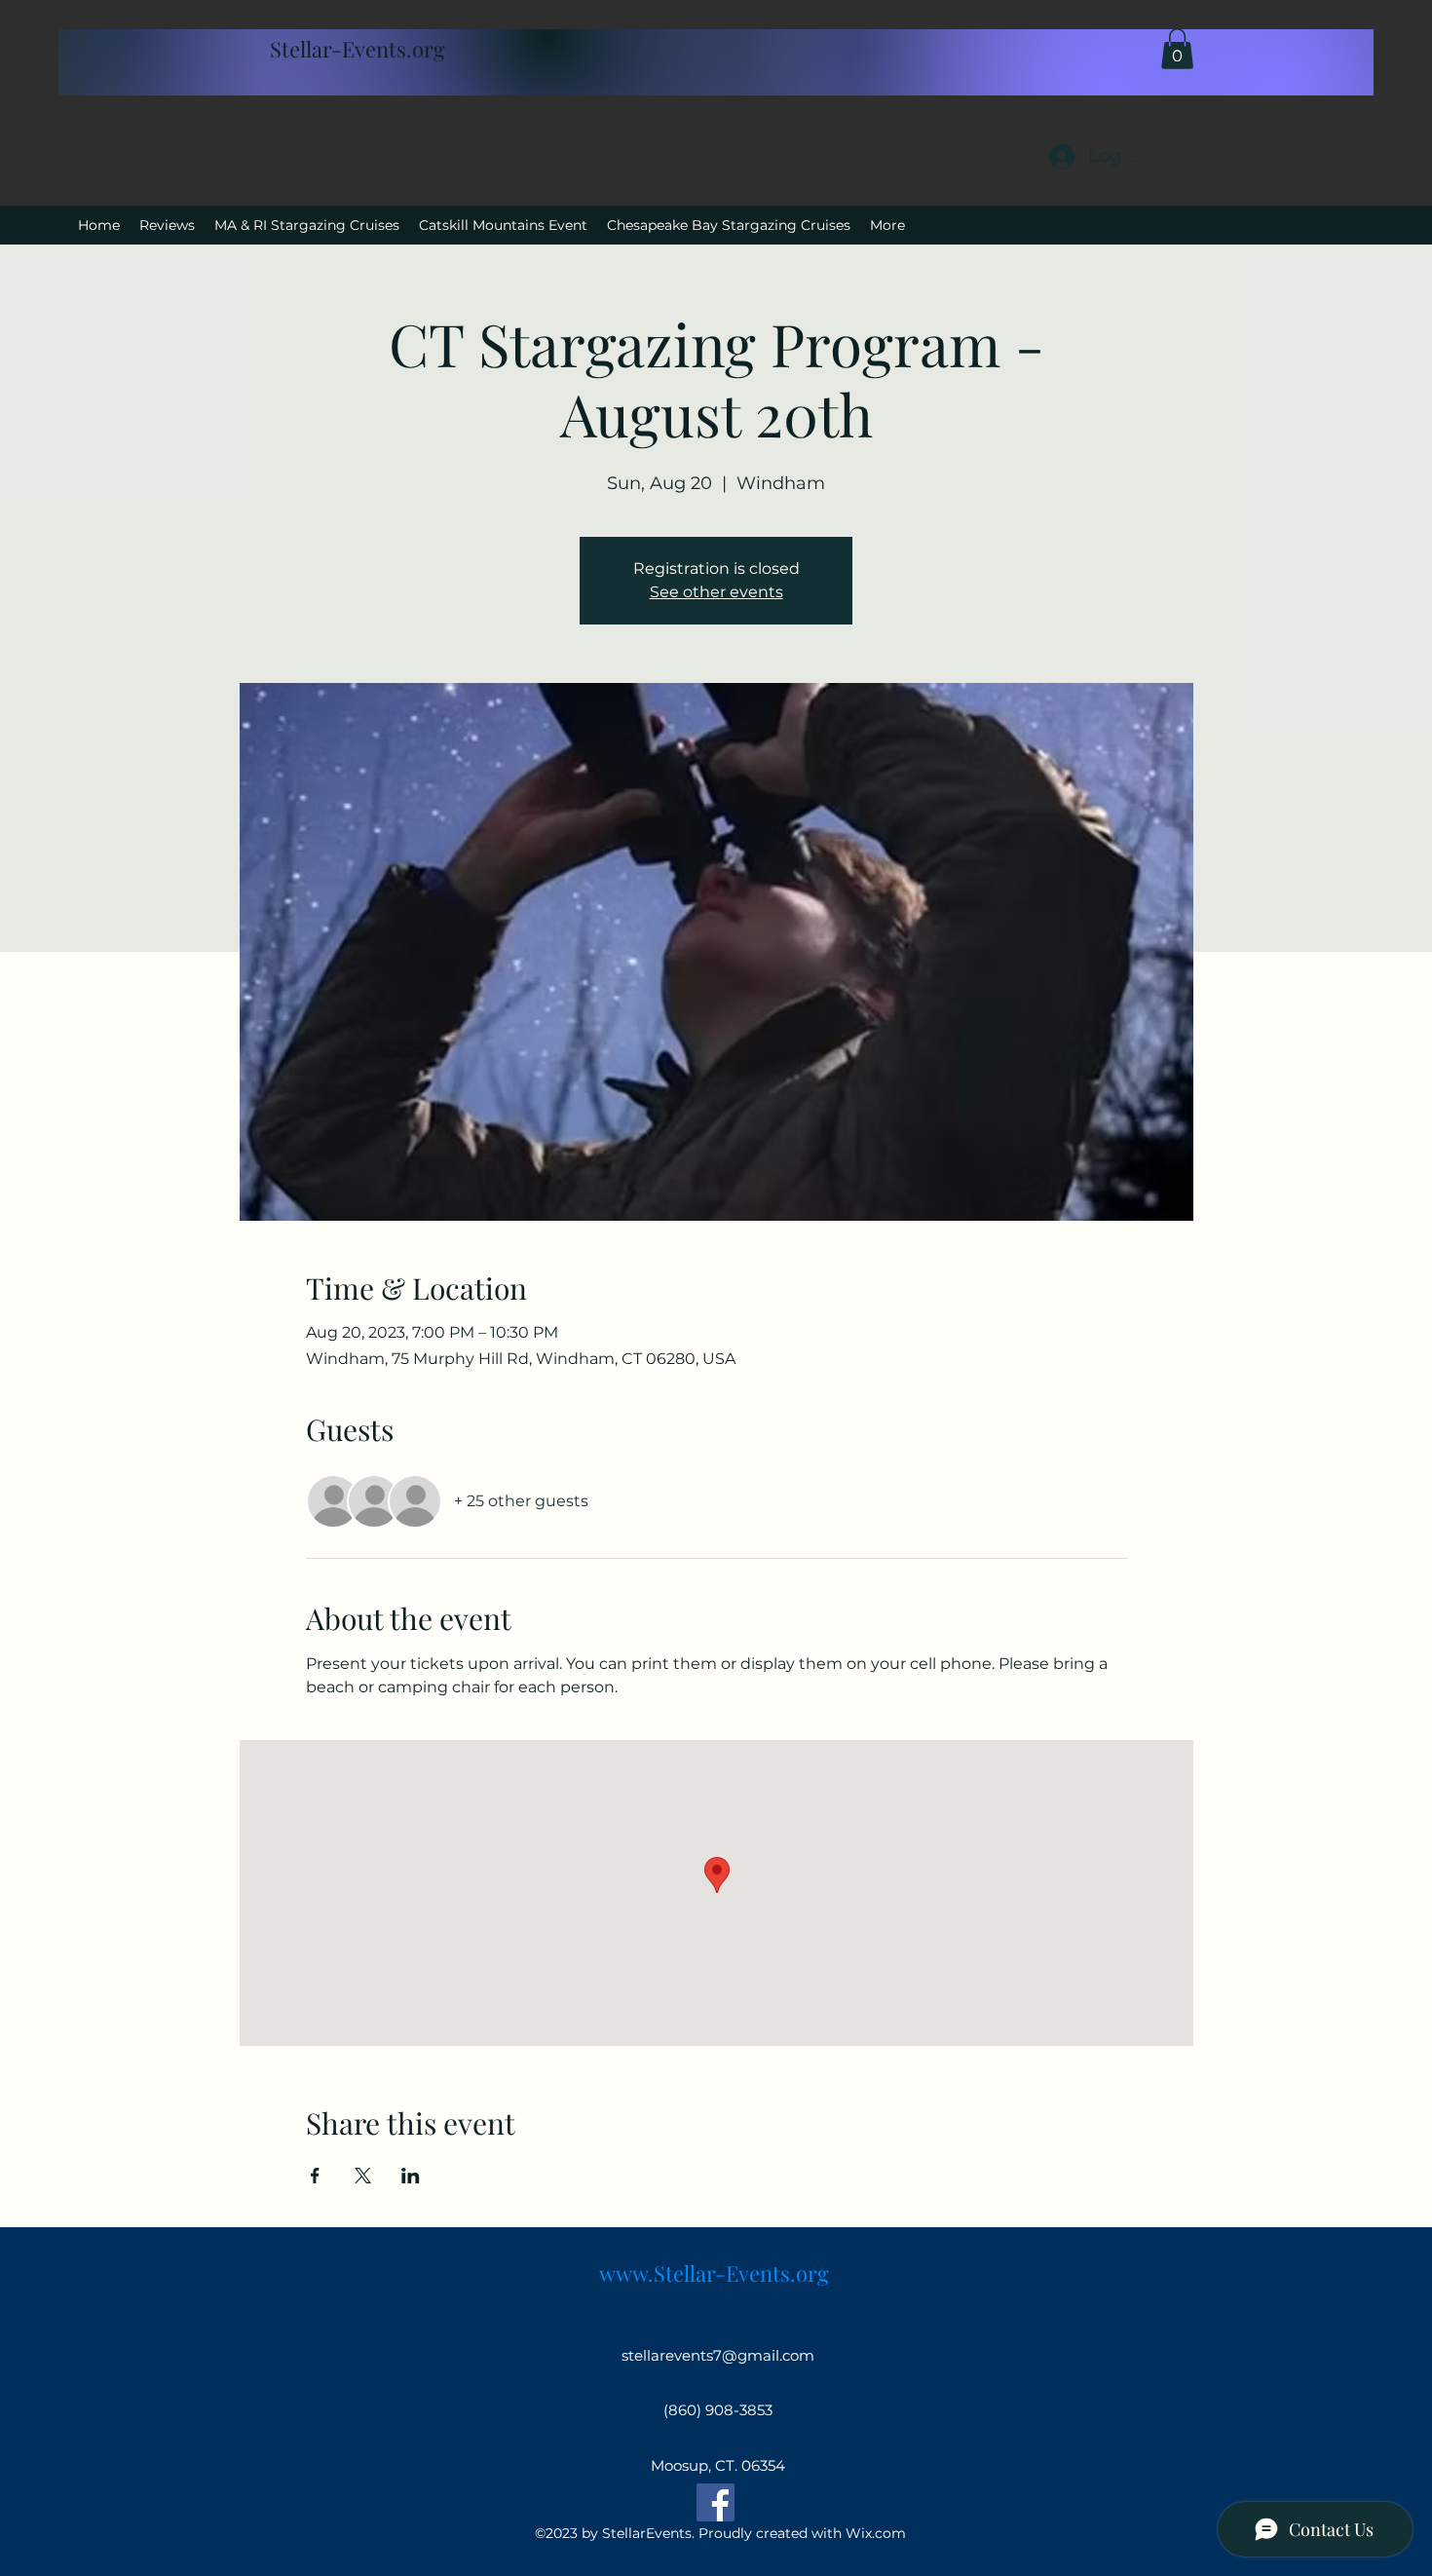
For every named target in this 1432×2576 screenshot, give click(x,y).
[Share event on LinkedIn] (411, 2176)
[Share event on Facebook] (315, 2176)
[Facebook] (716, 2502)
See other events (716, 592)
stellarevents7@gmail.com (718, 2355)
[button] (1177, 49)
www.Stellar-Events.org (714, 2273)
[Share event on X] (363, 2176)
